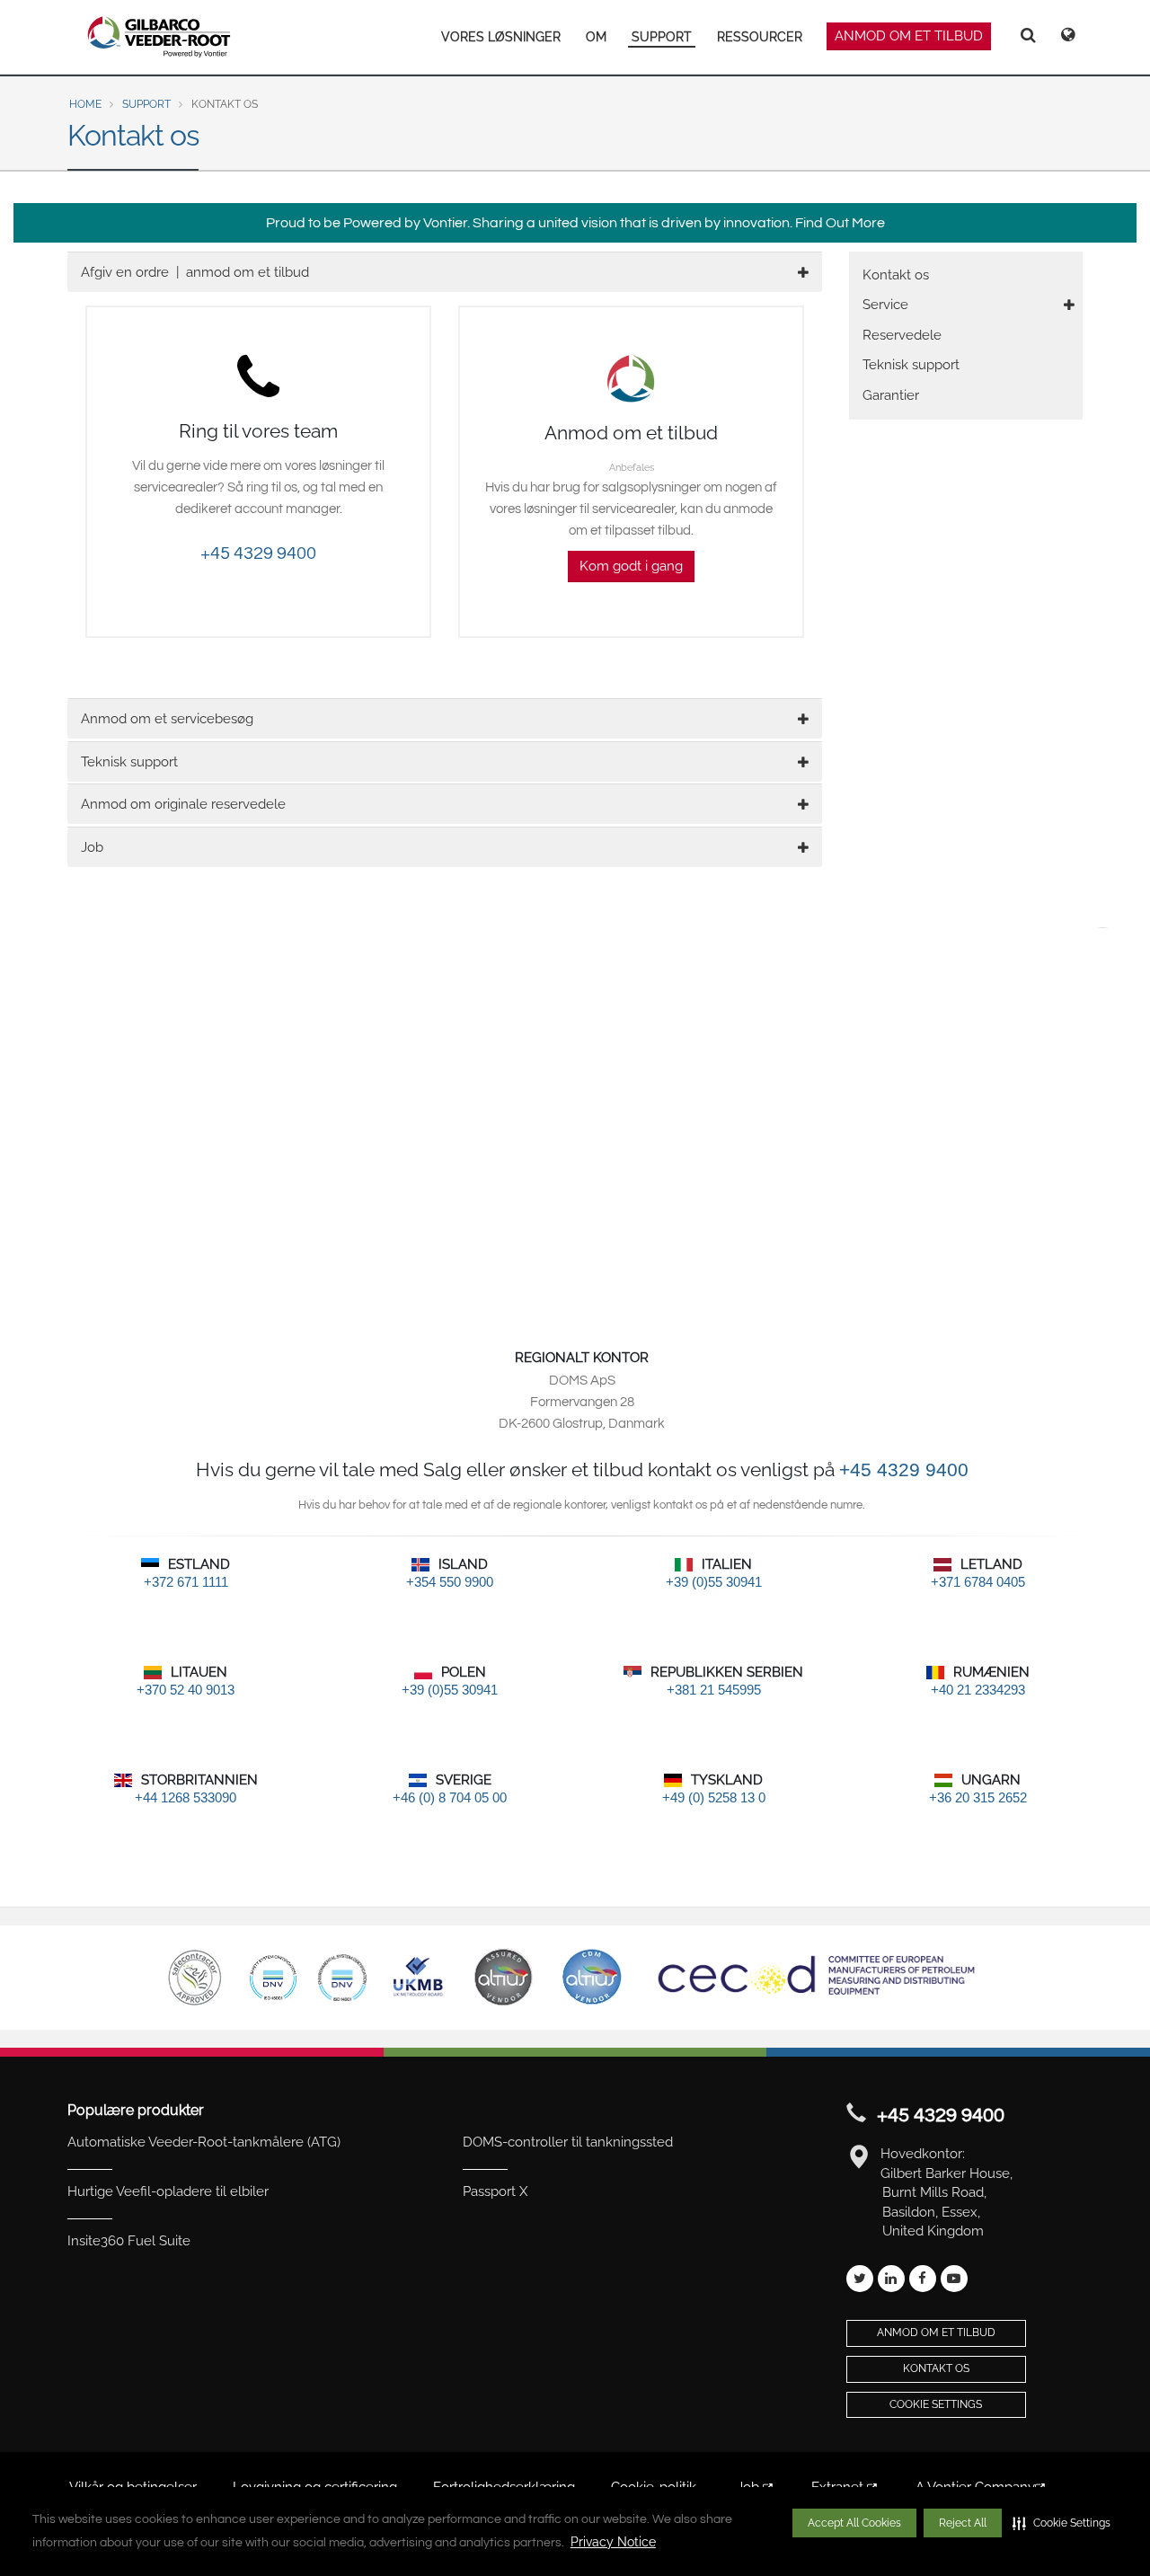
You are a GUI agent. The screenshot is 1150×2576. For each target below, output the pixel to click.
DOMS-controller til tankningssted (568, 2142)
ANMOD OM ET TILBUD (909, 36)
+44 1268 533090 (186, 1797)
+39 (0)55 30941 (714, 1582)
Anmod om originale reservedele (183, 804)
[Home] (159, 37)
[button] (1062, 2523)
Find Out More (840, 223)
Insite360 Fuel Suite (129, 2241)
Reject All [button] (963, 2523)
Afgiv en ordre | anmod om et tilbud (195, 272)
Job (92, 847)
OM (596, 37)
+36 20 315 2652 (978, 1797)
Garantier (891, 395)
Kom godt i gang (631, 566)
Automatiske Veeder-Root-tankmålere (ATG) (204, 2142)
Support (146, 104)
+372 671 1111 (186, 1582)
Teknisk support (129, 762)
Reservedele (902, 335)
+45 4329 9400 (258, 553)
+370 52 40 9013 (186, 1690)
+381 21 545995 (714, 1690)
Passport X (495, 2191)
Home (85, 104)
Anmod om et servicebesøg (167, 719)
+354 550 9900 (450, 1582)
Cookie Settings (936, 2404)
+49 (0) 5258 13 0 (714, 1797)
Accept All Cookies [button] (854, 2523)
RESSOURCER (760, 37)
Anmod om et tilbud (936, 2333)
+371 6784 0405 (978, 1582)
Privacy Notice (613, 2542)
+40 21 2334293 (978, 1690)
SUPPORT (662, 37)
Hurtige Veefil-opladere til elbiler (168, 2191)
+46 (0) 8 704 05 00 (450, 1797)
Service (885, 305)
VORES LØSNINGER (501, 37)
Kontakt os (896, 275)
